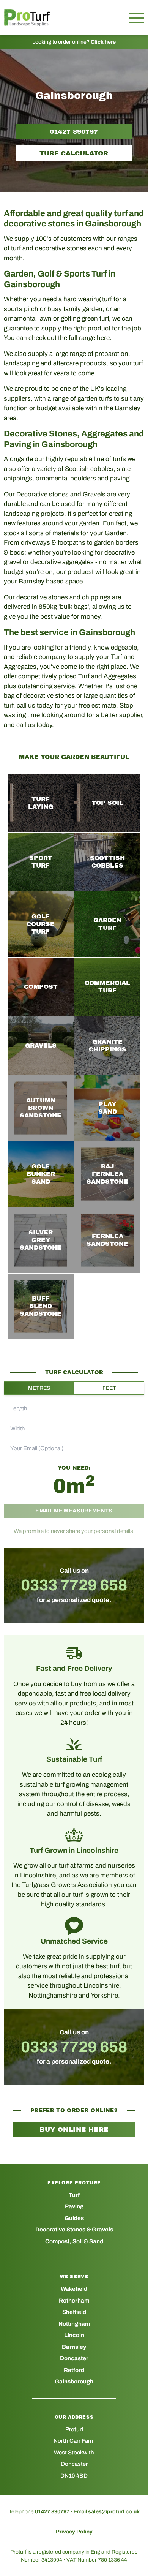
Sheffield (74, 2312)
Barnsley (74, 2347)
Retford (74, 2370)
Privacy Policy (74, 2532)
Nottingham (74, 2324)
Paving (74, 2206)
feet (109, 1388)
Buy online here (74, 2130)
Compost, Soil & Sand (74, 2241)
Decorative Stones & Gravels (74, 2230)
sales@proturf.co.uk (114, 2512)
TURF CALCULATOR (74, 153)
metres (39, 1388)
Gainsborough (74, 2382)
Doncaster (74, 2358)
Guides (74, 2218)
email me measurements (74, 1511)
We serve (74, 2277)
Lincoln (74, 2335)
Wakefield (74, 2289)
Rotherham (74, 2301)
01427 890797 (74, 132)
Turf (74, 2195)
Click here (103, 42)
